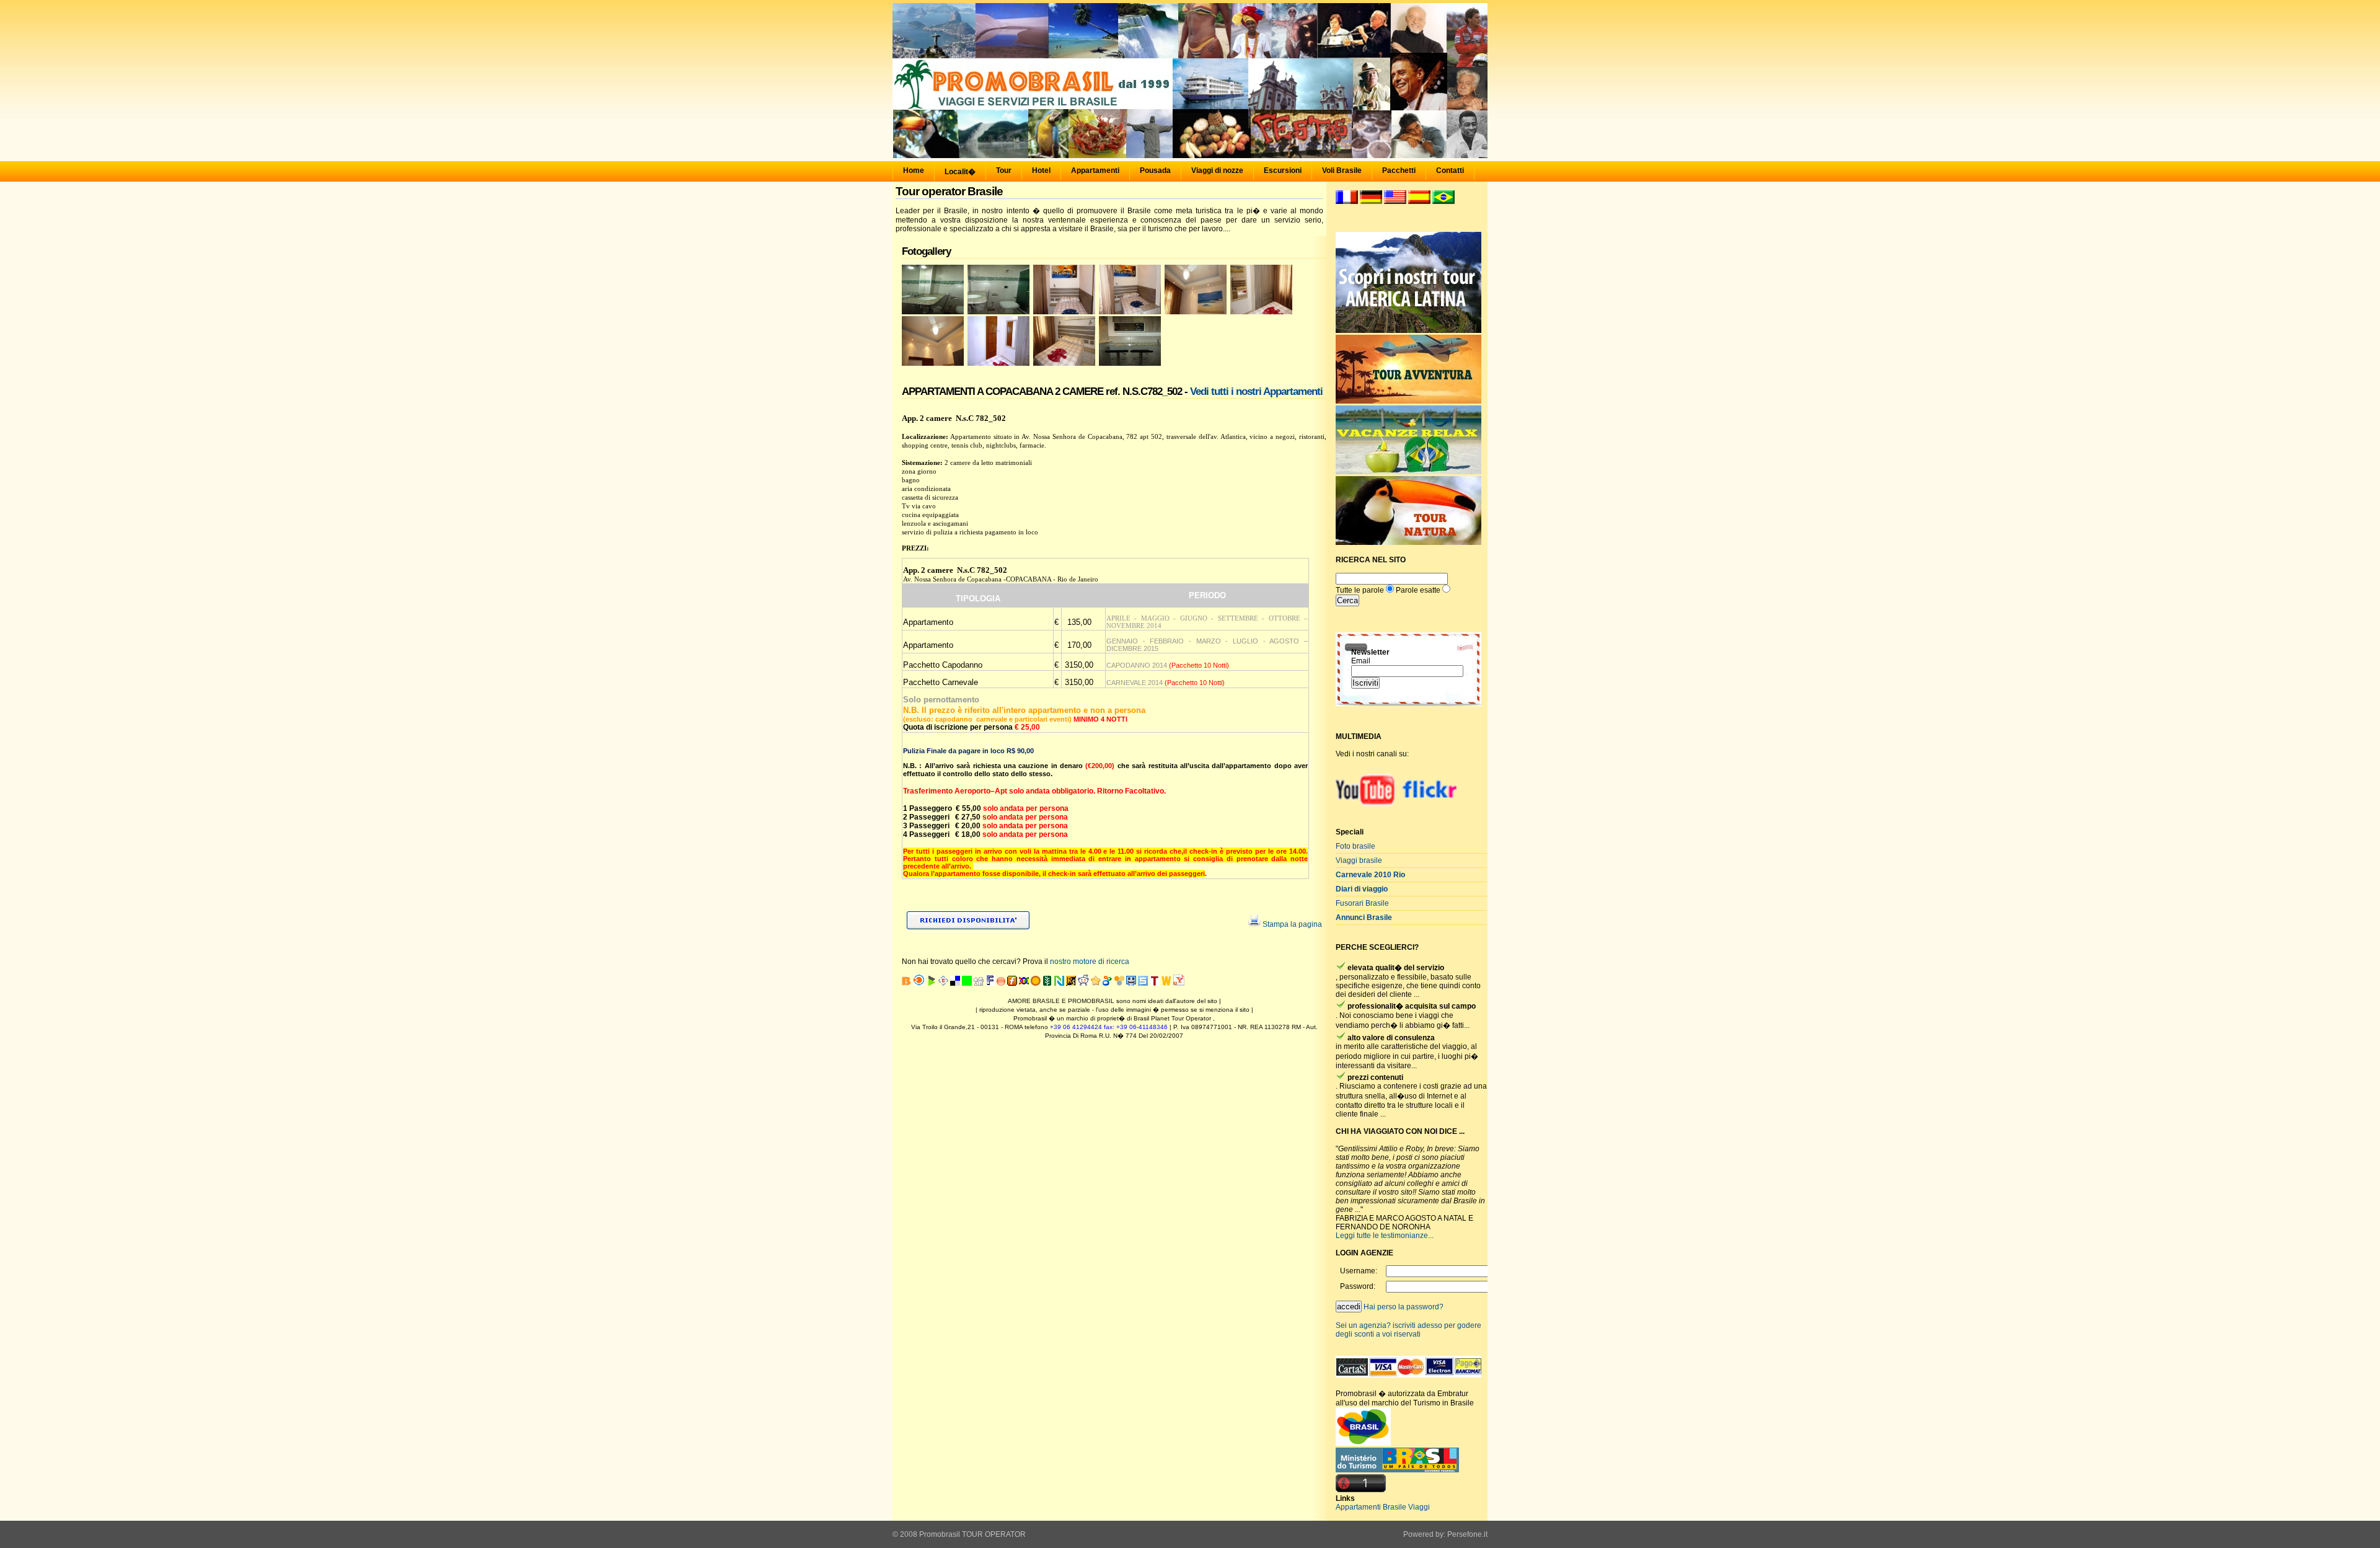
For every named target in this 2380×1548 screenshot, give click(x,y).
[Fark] (990, 983)
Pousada (1155, 170)
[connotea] (943, 983)
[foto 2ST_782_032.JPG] (933, 312)
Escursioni (1283, 170)
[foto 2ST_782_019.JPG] (998, 363)
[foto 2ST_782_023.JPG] (1196, 312)
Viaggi (1419, 1507)
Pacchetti (1399, 170)
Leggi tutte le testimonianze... (1385, 1236)
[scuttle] (1096, 983)
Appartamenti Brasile (1371, 1507)
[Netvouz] (1059, 983)
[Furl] (1012, 983)
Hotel (1041, 170)
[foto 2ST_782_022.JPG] (1261, 312)
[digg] (979, 983)
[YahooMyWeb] (1179, 983)
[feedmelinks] (1001, 983)
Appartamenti (1095, 170)
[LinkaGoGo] (1024, 983)
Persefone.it (1467, 1534)
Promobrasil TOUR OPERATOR (972, 1534)
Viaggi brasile (1359, 860)
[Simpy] (1119, 983)
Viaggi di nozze (1217, 170)
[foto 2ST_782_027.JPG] (1064, 312)
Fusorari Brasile (1362, 903)
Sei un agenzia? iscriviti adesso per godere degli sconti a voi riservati (1408, 1330)
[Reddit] (1083, 983)
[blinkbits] (907, 983)
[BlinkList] (919, 983)
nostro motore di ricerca (1090, 962)
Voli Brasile (1342, 170)
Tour (1004, 170)
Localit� (960, 172)
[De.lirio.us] (967, 983)
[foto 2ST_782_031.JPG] (998, 312)
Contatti (1450, 170)
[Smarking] (1131, 983)
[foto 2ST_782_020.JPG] (933, 363)
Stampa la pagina (1292, 924)
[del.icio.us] (955, 983)
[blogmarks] (932, 983)
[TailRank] (1155, 983)
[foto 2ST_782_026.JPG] (1130, 312)
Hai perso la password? (1404, 1307)
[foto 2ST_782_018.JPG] (1064, 363)
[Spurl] (1143, 983)
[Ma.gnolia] (1036, 983)
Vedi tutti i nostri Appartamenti (1256, 391)
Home (914, 170)
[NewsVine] (1047, 983)
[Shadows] (1108, 983)
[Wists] (1166, 983)
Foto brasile (1355, 846)
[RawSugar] (1071, 983)
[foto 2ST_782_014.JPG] (1130, 363)
